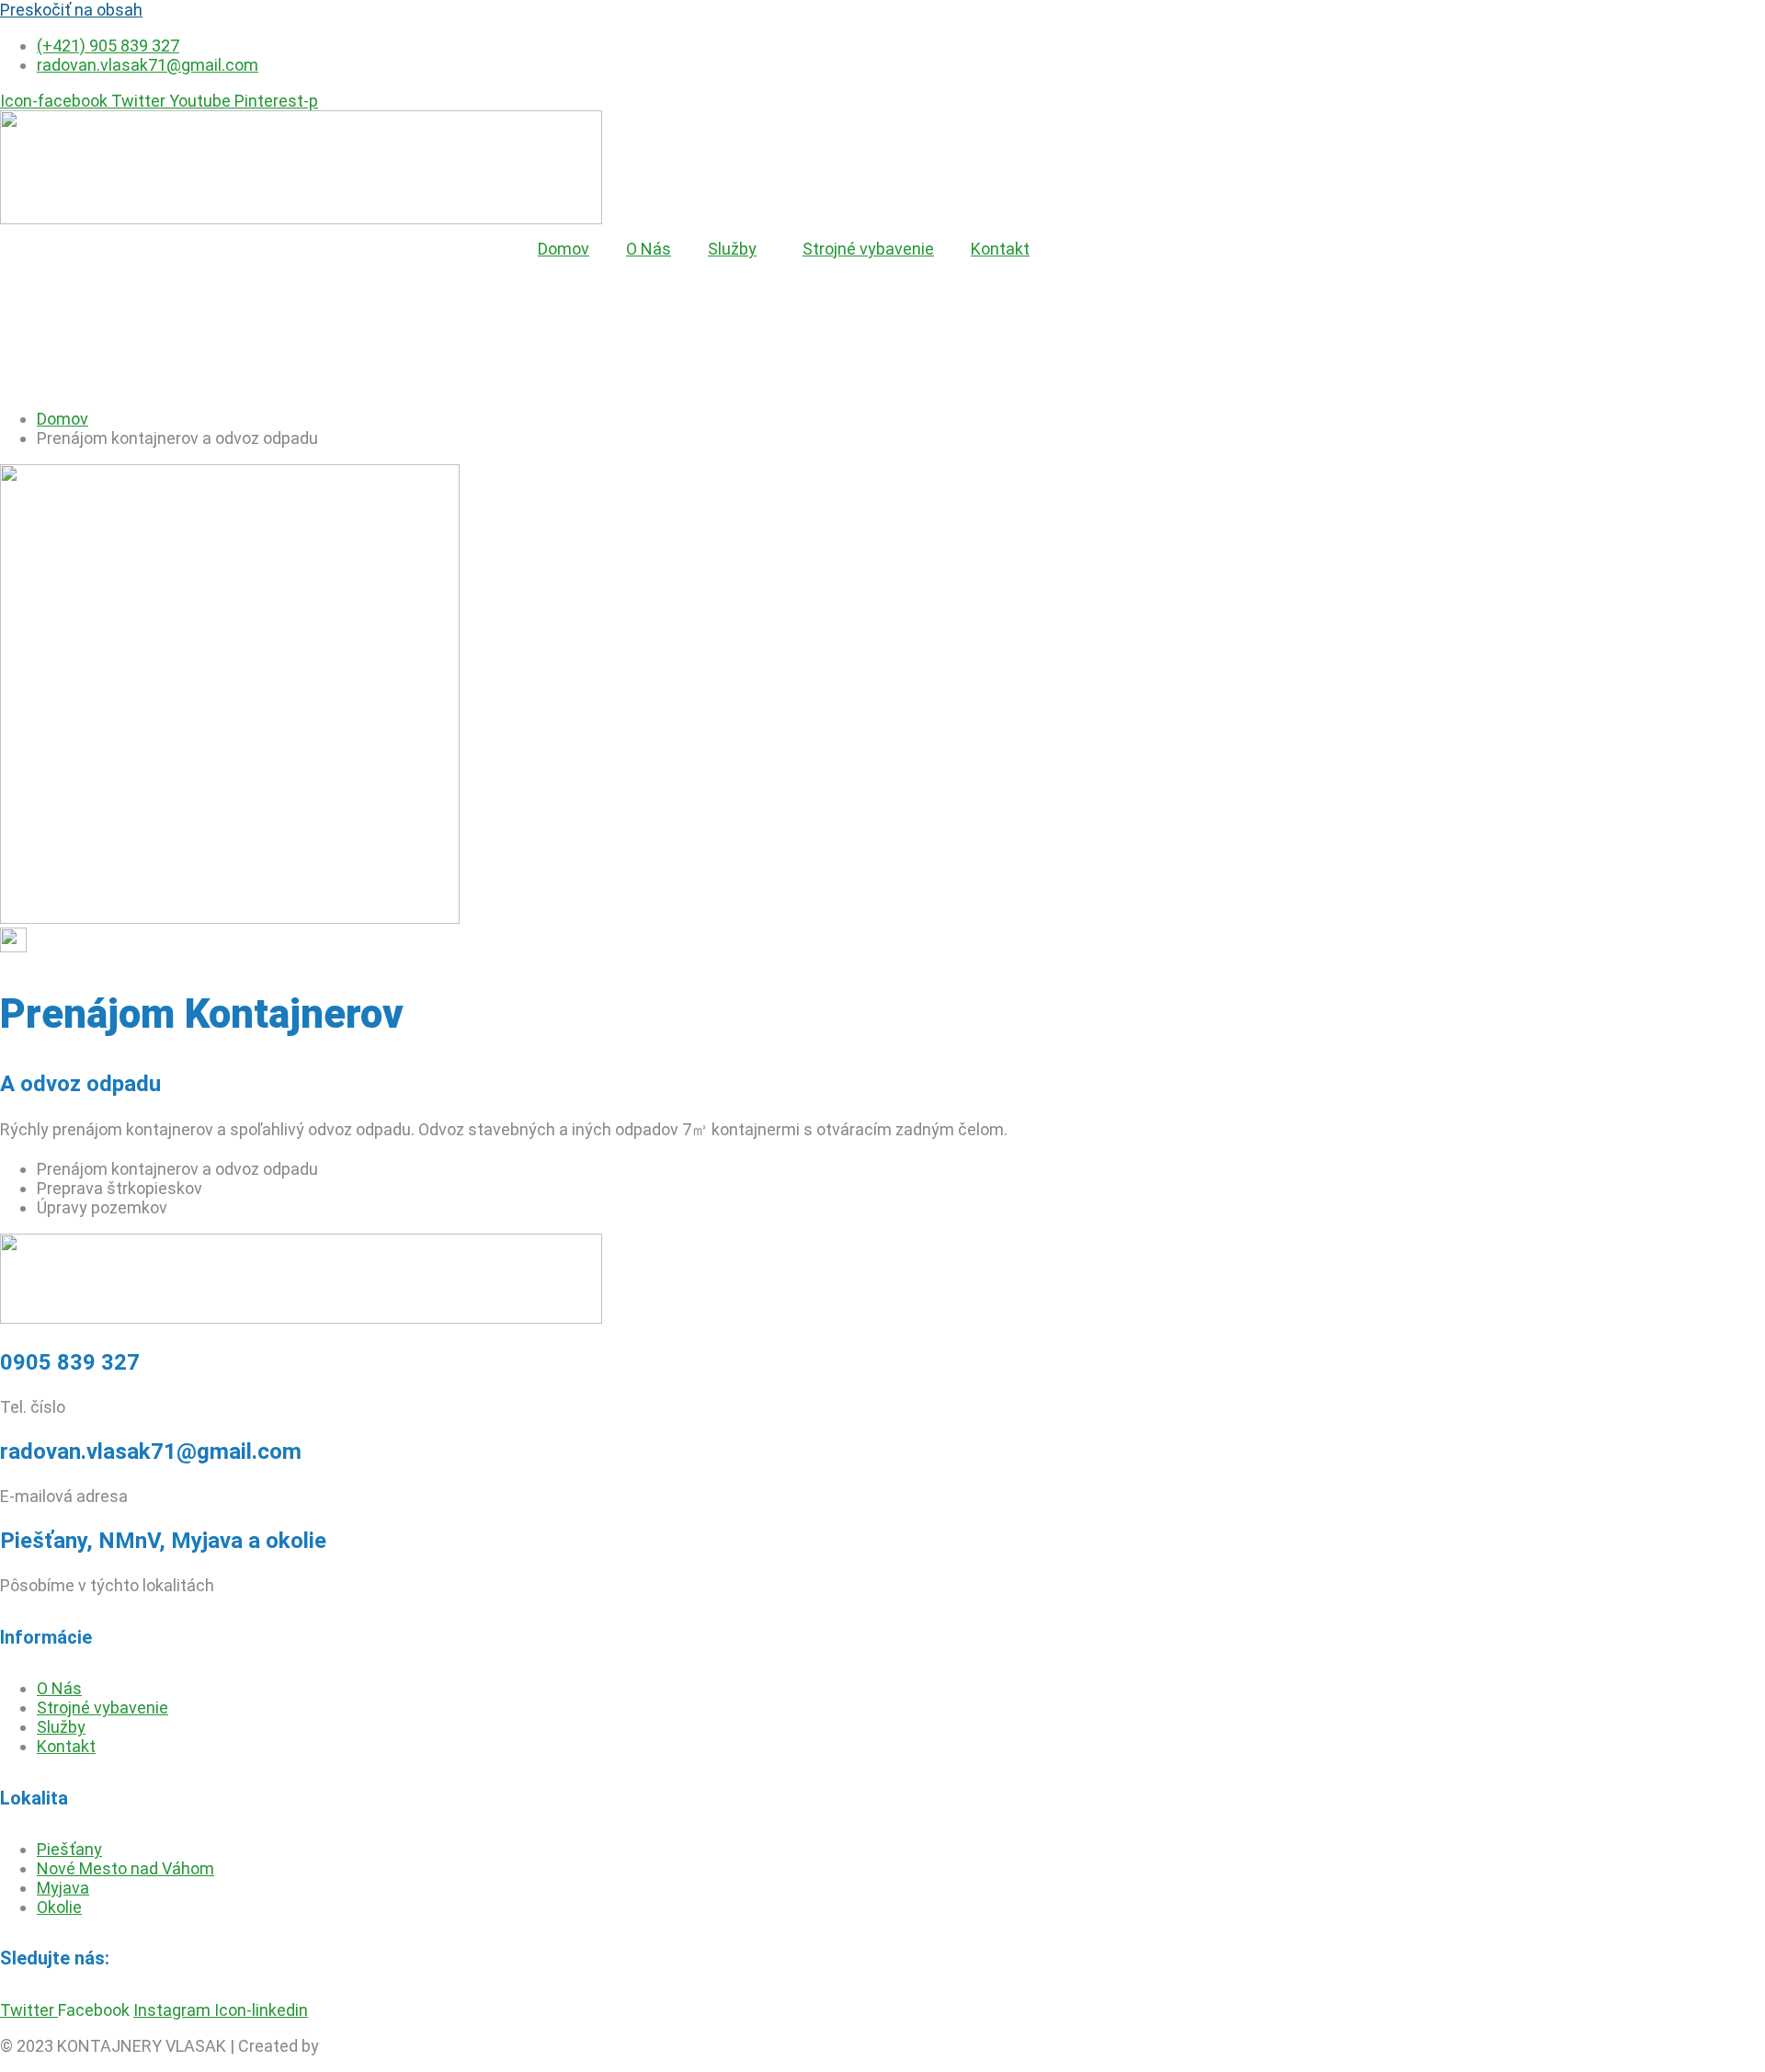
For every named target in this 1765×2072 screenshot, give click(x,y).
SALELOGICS (370, 2046)
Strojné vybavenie (868, 249)
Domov (564, 249)
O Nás (649, 249)
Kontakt (1000, 249)
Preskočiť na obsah (71, 10)
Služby (732, 249)
